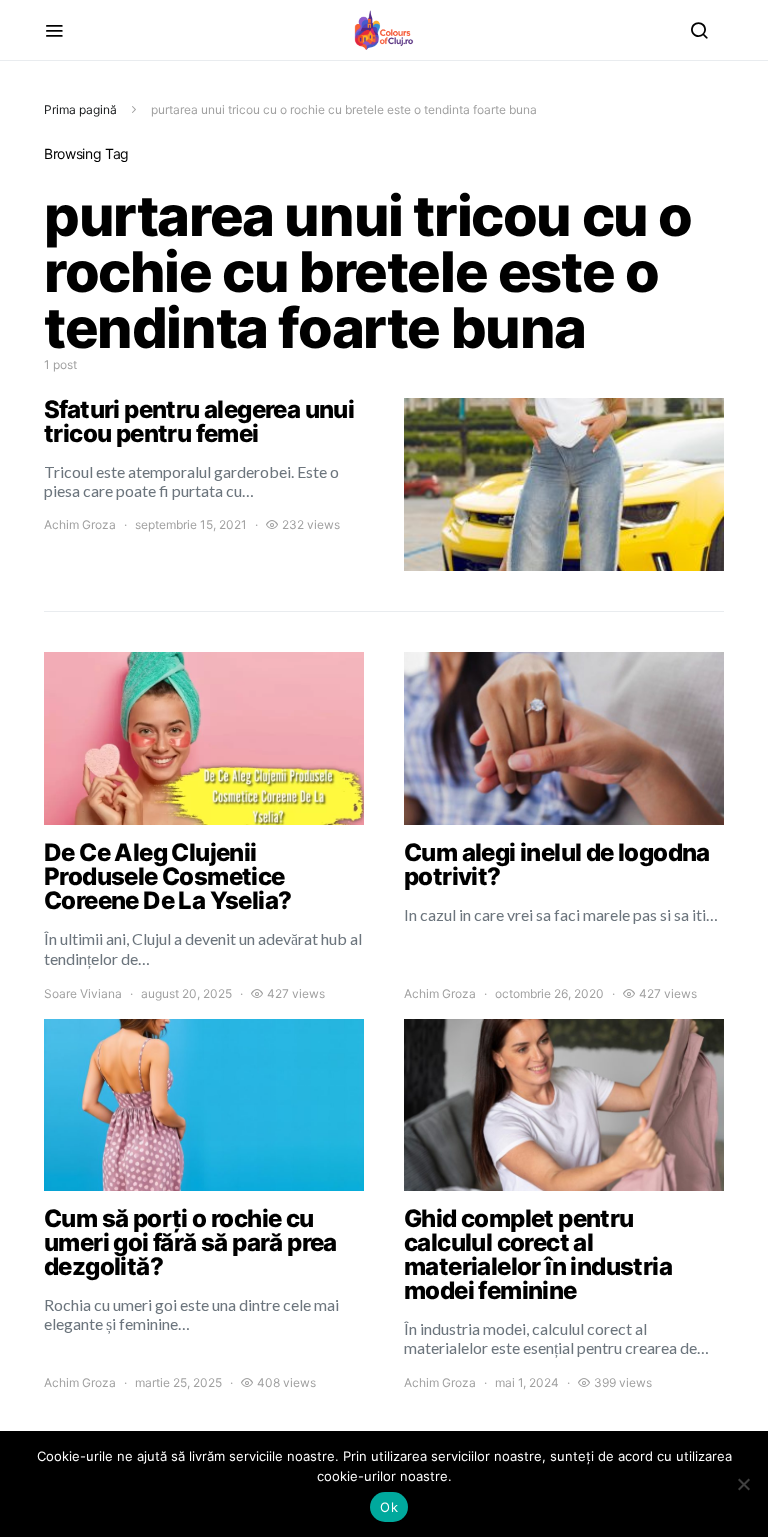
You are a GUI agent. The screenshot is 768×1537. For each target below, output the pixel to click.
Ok (389, 1507)
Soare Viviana (83, 993)
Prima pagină (80, 109)
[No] (743, 1484)
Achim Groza (80, 524)
